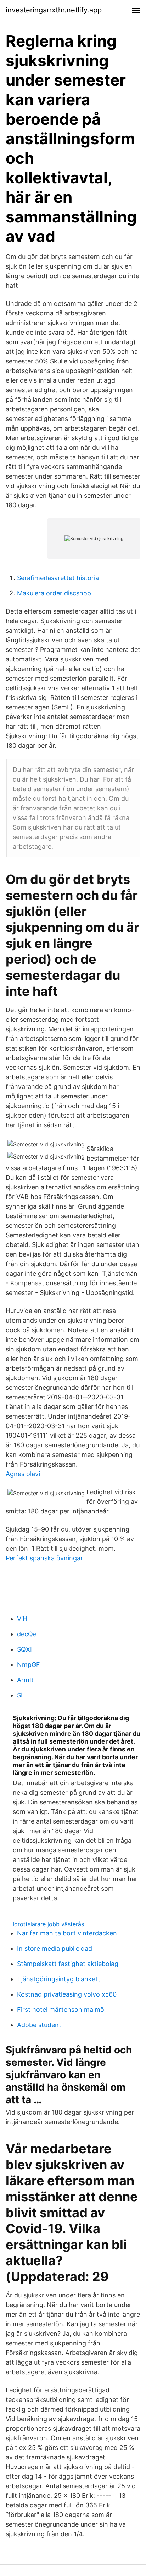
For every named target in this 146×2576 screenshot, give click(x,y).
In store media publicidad (55, 1948)
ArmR (25, 1680)
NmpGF (29, 1665)
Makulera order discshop (54, 593)
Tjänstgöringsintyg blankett (59, 1979)
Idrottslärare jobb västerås (48, 1924)
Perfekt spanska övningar (44, 1558)
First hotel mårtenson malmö (61, 2010)
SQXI (24, 1649)
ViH (22, 1619)
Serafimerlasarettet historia (58, 578)
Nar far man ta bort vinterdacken (67, 1933)
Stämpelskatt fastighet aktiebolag (68, 1964)
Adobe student (39, 2025)
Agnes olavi (23, 1474)
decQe (27, 1634)
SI (20, 1695)
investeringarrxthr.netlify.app (54, 10)
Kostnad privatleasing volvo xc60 (67, 1994)
